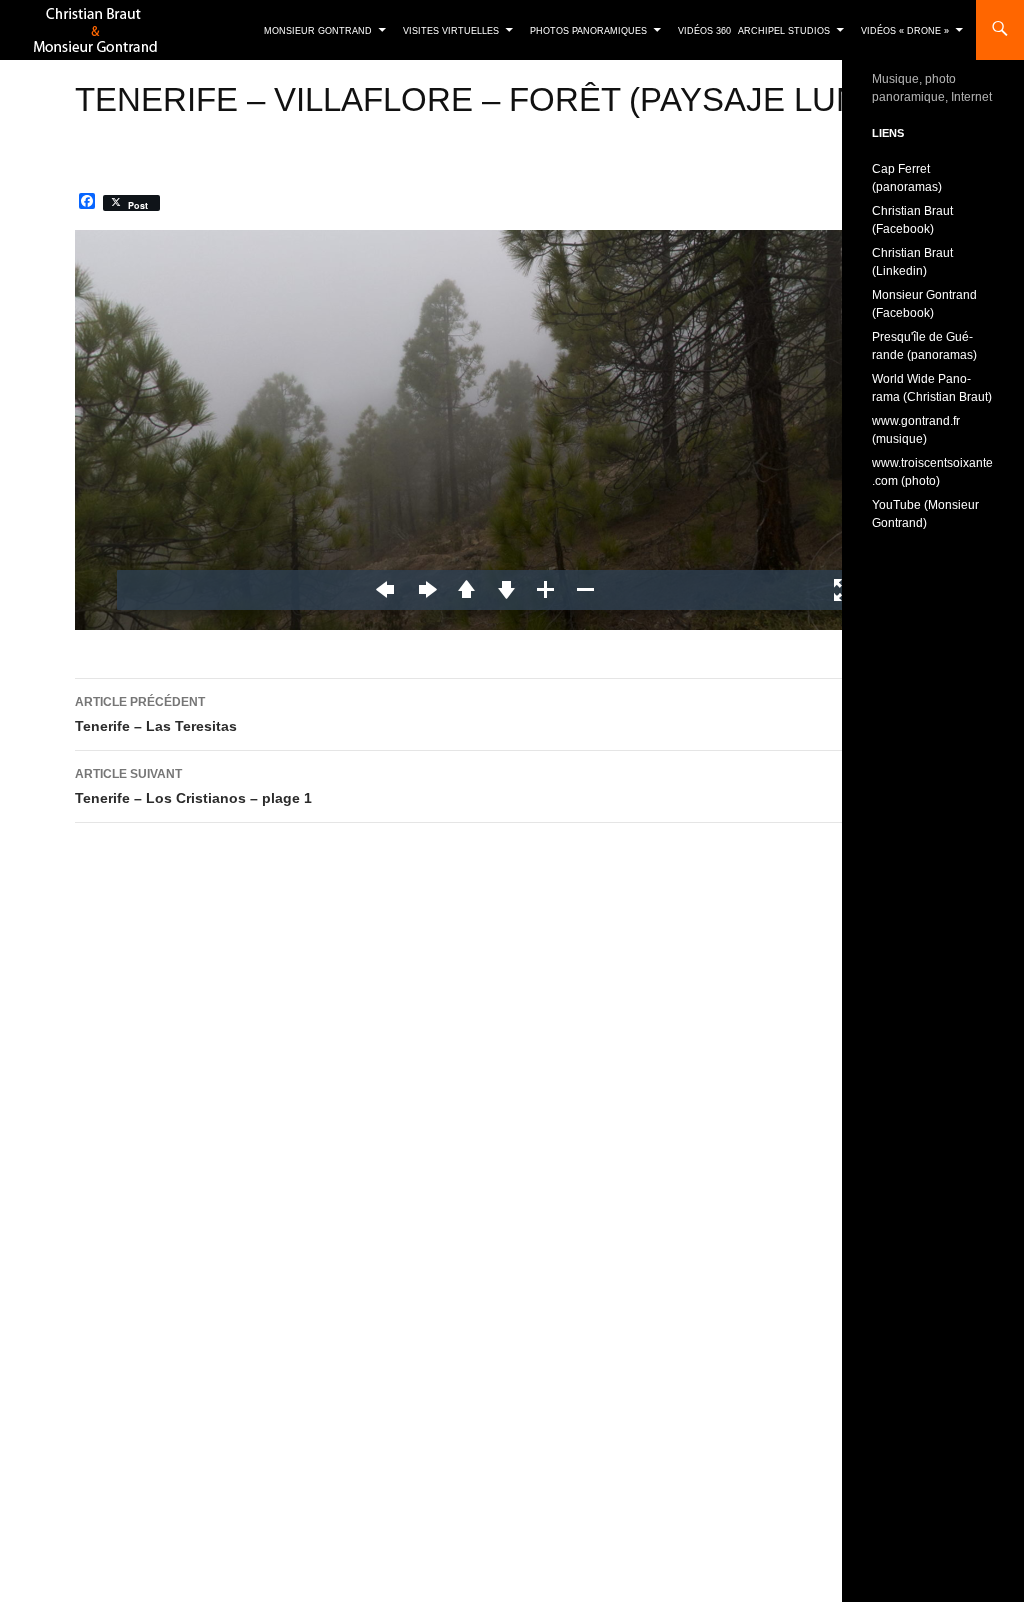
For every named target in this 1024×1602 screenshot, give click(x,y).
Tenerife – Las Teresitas (156, 714)
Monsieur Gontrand (318, 31)
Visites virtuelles (451, 31)
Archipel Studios (784, 31)
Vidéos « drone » (905, 31)
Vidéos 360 (704, 31)
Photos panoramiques (588, 31)
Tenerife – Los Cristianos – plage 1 (193, 786)
